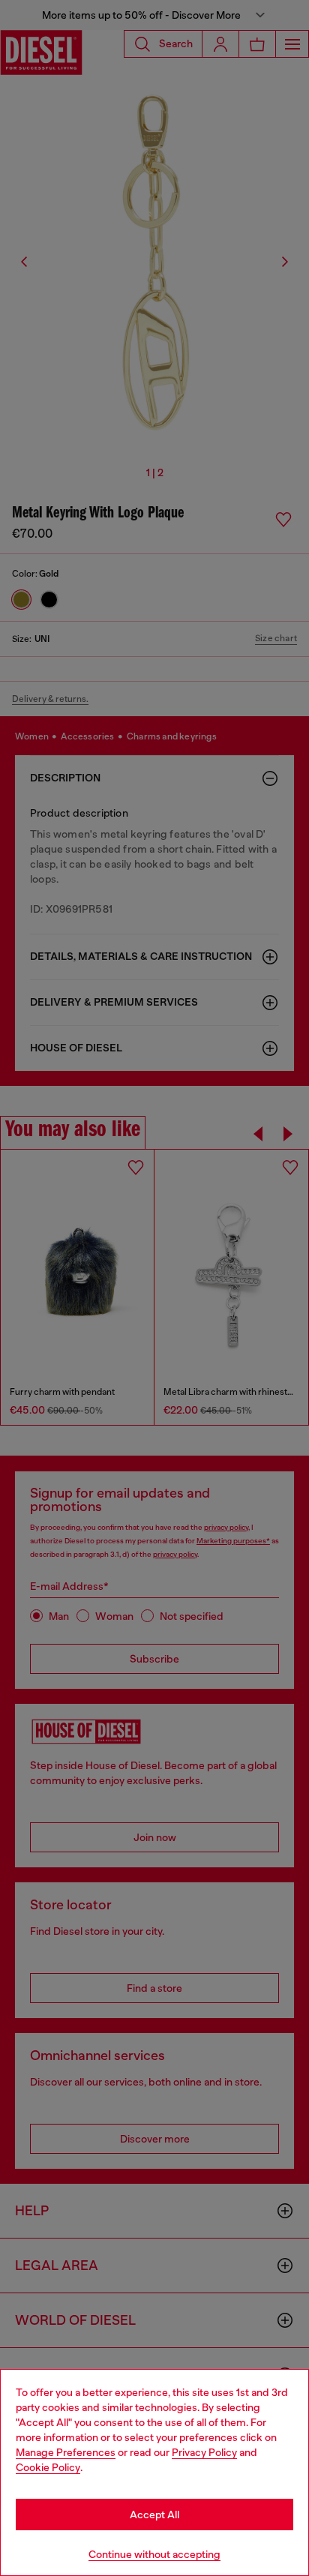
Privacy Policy (204, 2452)
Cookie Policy (48, 2467)
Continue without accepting (154, 2554)
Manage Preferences (66, 2452)
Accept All (154, 2515)
